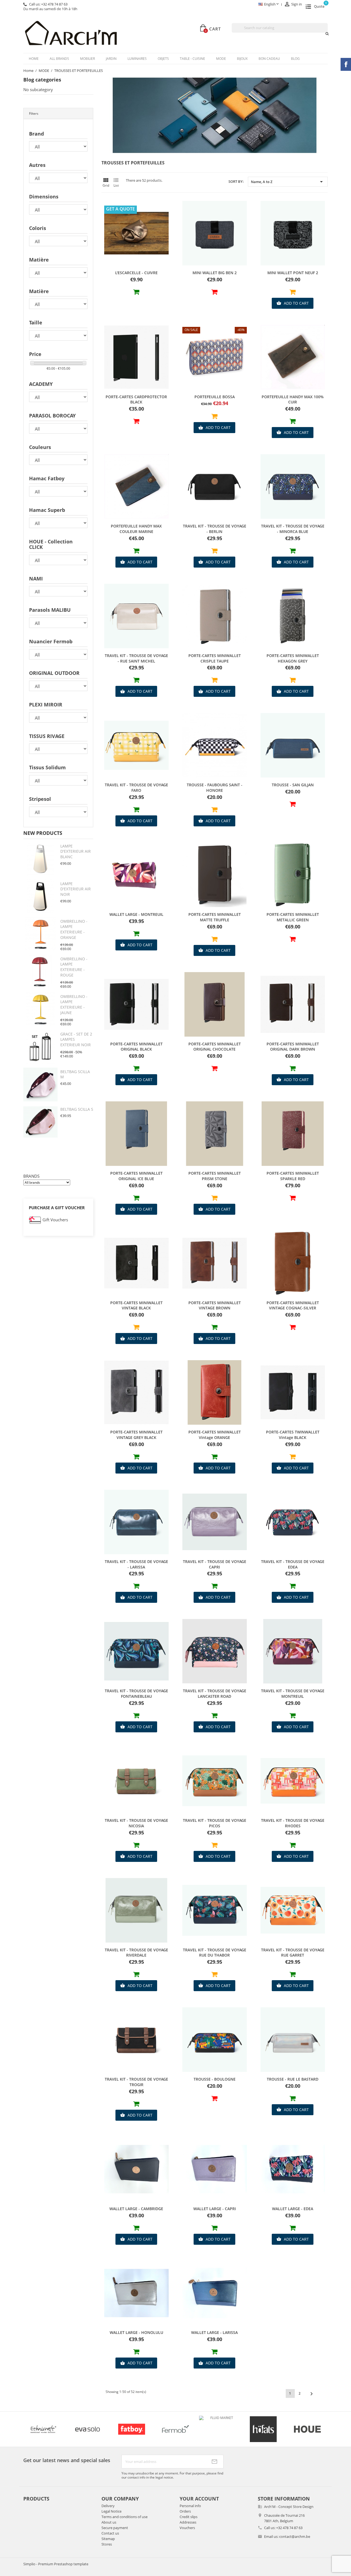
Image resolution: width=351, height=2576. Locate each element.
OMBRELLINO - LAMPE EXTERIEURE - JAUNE (74, 1004)
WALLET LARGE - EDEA (293, 2209)
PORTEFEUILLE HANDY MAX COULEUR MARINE (136, 529)
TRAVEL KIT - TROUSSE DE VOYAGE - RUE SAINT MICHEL (136, 658)
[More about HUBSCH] (216, 2429)
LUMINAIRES (137, 59)
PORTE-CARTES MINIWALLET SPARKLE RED (293, 1176)
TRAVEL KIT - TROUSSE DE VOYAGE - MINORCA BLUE (293, 529)
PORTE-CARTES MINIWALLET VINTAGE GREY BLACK (136, 1435)
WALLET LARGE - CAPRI (215, 2209)
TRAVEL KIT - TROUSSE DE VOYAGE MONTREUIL (293, 1694)
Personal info (190, 2506)
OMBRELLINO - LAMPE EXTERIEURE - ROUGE (74, 967)
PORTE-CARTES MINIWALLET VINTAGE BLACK (136, 1305)
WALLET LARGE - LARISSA (214, 2332)
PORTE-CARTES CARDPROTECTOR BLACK (136, 399)
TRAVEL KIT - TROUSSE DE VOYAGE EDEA (293, 1564)
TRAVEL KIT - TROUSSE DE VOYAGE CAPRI (215, 1564)
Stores (107, 2544)
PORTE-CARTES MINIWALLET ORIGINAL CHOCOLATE (215, 1047)
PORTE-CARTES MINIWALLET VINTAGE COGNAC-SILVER (293, 1305)
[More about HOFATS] (128, 2429)
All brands (59, 59)
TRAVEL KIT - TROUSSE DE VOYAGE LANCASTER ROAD (215, 1694)
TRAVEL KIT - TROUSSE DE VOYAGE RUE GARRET (293, 1953)
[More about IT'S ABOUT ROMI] (260, 2429)
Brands (31, 1176)
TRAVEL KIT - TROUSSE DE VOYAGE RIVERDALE (136, 1953)
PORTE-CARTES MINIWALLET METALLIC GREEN (293, 917)
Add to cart (293, 303)
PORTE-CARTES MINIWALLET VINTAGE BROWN (215, 1305)
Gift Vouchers (55, 1220)
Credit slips (189, 2517)
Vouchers (187, 2528)
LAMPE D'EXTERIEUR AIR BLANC (76, 851)
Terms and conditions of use (124, 2517)
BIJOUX (242, 59)
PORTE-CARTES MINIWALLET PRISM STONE (215, 1176)
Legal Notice (111, 2511)
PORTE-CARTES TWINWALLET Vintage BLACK (293, 1435)
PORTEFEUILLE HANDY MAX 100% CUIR (293, 399)
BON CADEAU (269, 59)
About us (109, 2522)
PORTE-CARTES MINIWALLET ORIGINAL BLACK (136, 1047)
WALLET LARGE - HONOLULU (136, 2332)
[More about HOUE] (172, 2429)
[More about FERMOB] (40, 2429)
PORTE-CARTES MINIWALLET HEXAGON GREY (293, 658)
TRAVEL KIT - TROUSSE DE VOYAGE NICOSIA (136, 1823)
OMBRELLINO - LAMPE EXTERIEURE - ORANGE (74, 929)
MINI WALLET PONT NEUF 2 (293, 273)
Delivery (108, 2506)
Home (34, 59)
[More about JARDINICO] (304, 2429)
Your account (199, 2499)
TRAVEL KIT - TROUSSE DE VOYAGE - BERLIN (215, 529)
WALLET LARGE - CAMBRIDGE (136, 2209)
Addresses (188, 2522)
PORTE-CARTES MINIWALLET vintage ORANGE (215, 1435)
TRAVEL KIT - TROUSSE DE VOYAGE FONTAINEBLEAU (136, 1694)
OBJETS (163, 59)
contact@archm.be (295, 2536)
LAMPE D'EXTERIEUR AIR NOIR (76, 889)
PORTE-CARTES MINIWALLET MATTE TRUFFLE (215, 917)
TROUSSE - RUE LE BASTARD (293, 2079)
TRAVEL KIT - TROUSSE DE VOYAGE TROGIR (136, 2082)
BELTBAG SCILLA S (77, 1109)
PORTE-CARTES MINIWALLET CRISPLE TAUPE (215, 658)
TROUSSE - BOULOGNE (215, 2079)
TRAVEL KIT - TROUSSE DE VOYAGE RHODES (293, 1823)
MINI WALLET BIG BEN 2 (215, 273)
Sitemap (108, 2539)
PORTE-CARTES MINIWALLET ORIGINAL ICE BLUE (136, 1176)
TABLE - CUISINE (193, 59)
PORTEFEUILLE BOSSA (215, 397)
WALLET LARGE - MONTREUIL (136, 914)
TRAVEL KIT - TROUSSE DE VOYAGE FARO (136, 788)
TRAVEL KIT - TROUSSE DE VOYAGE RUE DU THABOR (215, 1953)
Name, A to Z (288, 182)
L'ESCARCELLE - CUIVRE (136, 273)
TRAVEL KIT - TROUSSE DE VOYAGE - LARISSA (136, 1564)
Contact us (110, 2533)
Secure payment (115, 2528)
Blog (295, 59)
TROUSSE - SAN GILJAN (293, 785)
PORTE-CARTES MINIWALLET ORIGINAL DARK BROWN (293, 1047)
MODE (221, 59)
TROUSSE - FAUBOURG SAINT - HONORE (215, 788)
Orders (185, 2511)
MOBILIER (87, 59)
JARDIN (111, 59)
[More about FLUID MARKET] (84, 2418)
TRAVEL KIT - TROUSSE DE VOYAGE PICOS (215, 1823)
